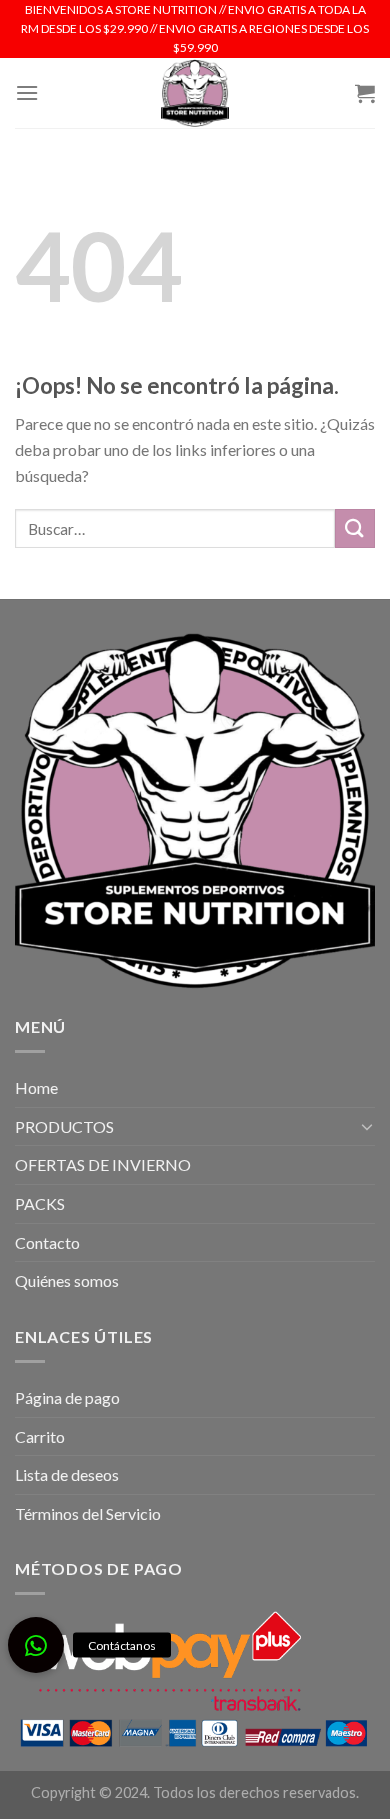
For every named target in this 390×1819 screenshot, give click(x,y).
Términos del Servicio (88, 1513)
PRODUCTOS (64, 1126)
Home (36, 1087)
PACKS (40, 1203)
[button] (36, 1645)
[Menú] (27, 92)
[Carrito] (365, 93)
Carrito (40, 1436)
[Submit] (355, 528)
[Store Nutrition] (195, 93)
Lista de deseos (67, 1474)
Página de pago (67, 1397)
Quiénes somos (67, 1280)
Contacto (47, 1242)
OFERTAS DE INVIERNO (103, 1164)
